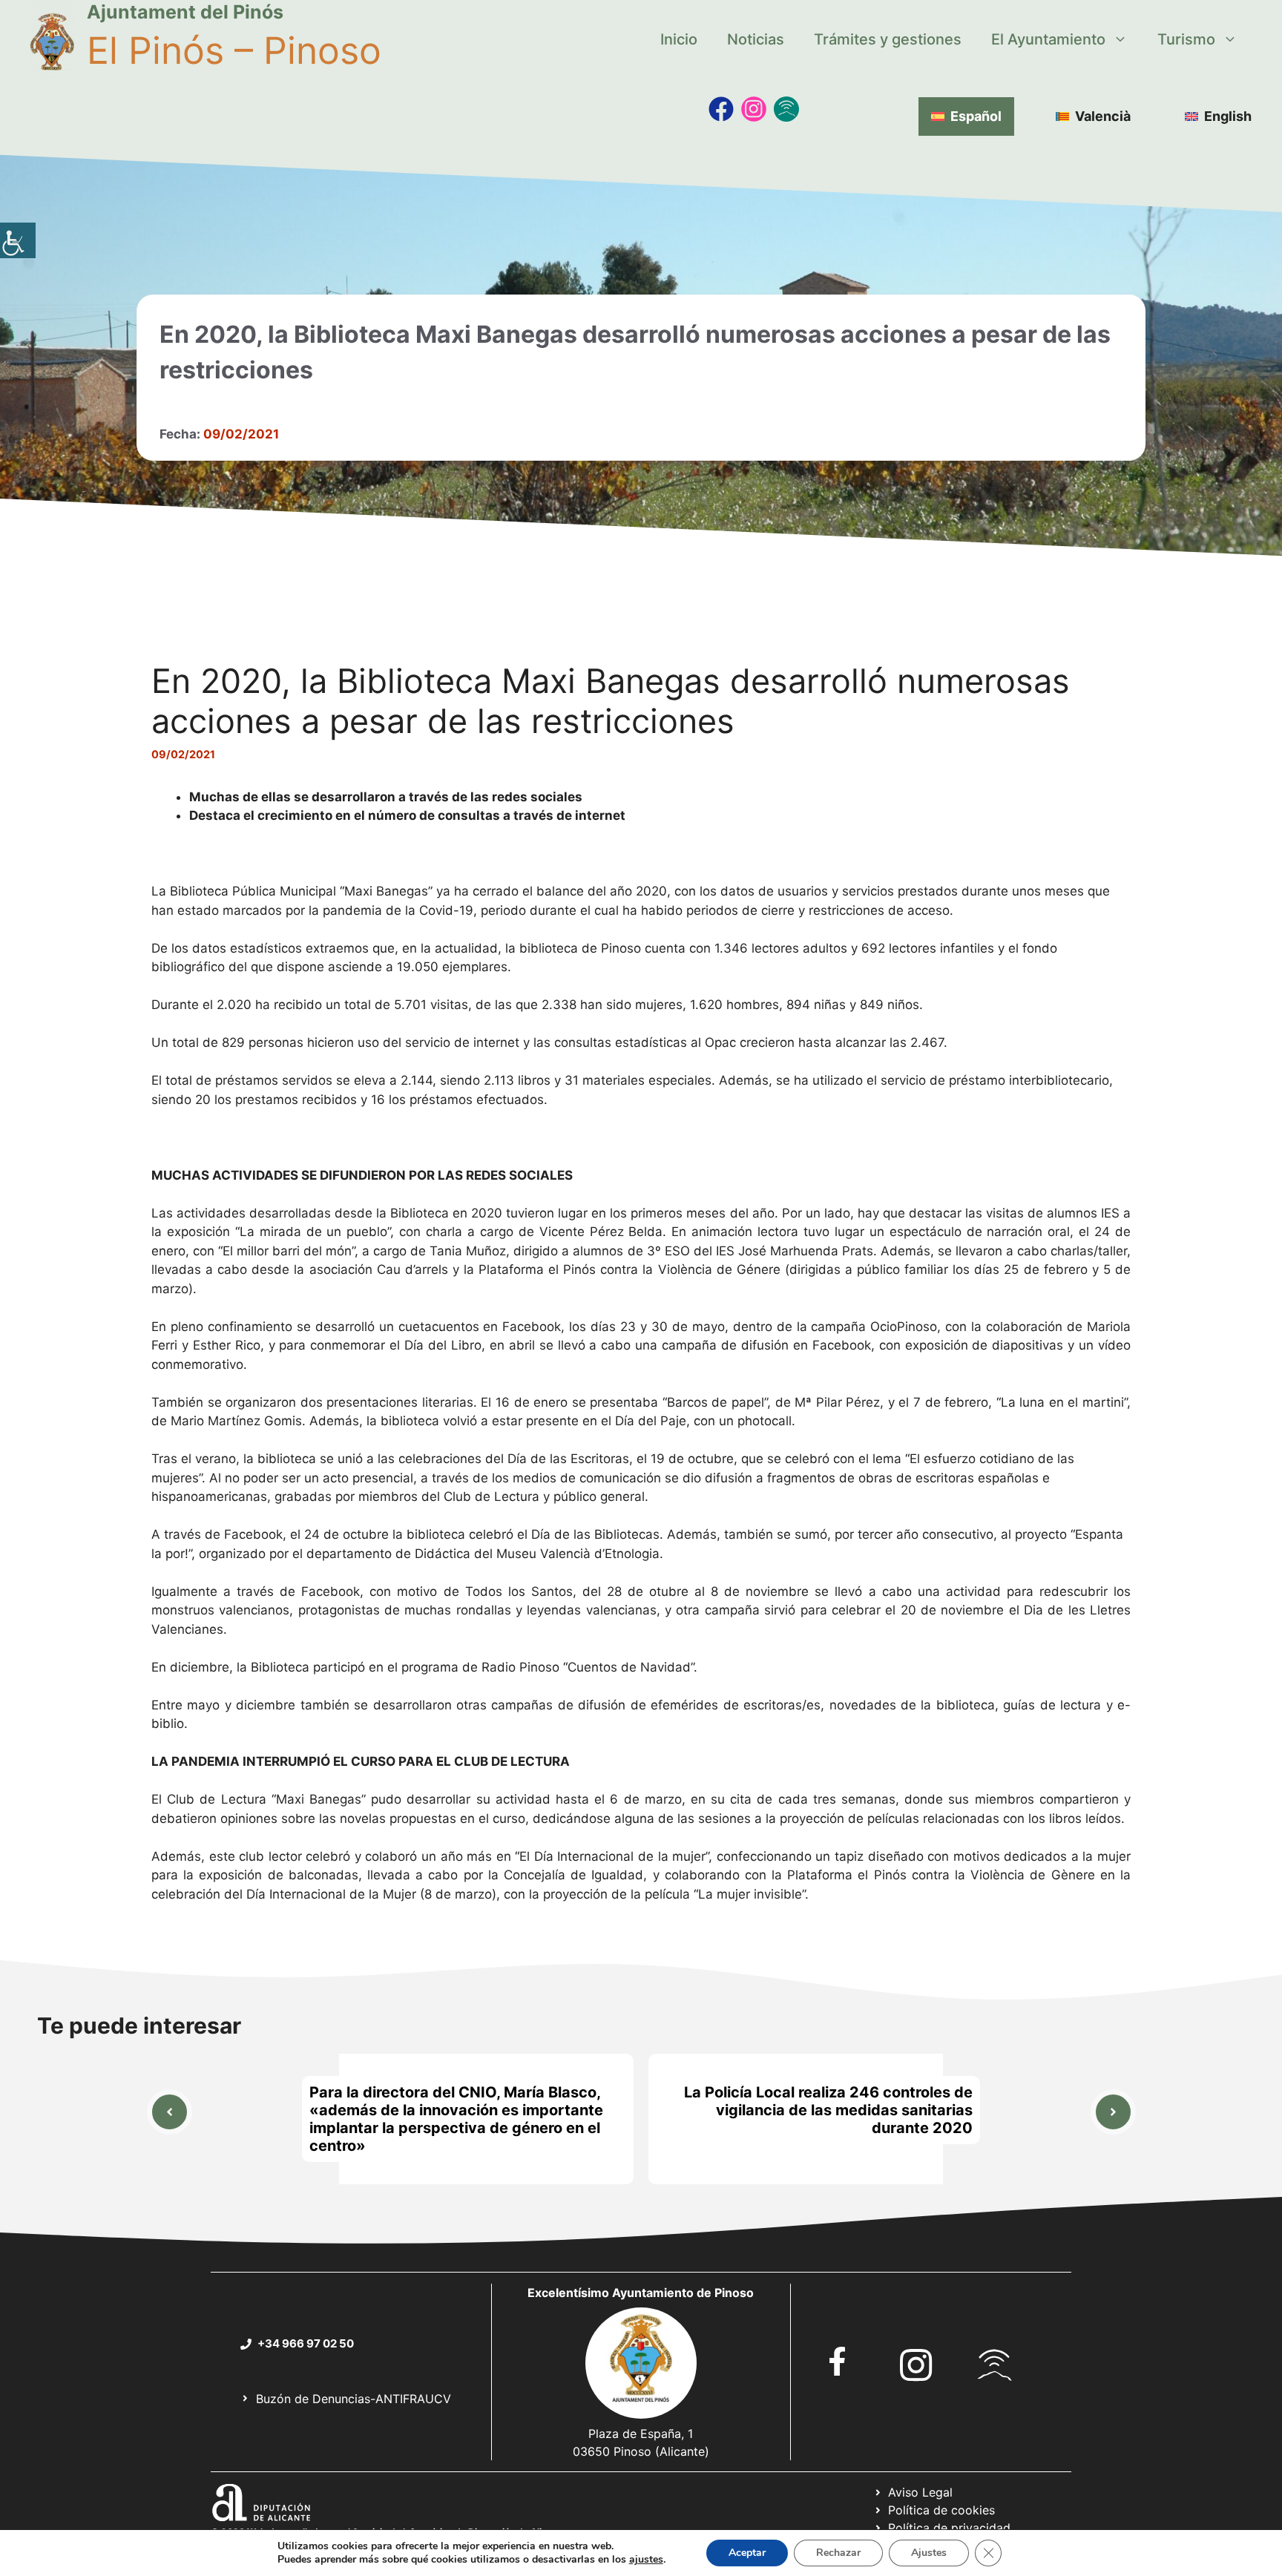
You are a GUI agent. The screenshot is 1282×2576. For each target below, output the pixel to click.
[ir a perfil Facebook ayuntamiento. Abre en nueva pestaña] (838, 2361)
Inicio (679, 39)
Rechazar (838, 2553)
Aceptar (747, 2553)
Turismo (1186, 39)
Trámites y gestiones (888, 39)
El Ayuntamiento (1048, 39)
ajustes (646, 2560)
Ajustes (929, 2553)
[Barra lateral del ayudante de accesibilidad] (18, 240)
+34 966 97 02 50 (306, 2343)
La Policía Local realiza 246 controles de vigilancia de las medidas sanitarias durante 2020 (828, 2110)
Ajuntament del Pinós (185, 12)
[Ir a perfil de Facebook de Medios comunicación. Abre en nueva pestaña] (721, 109)
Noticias (756, 39)
